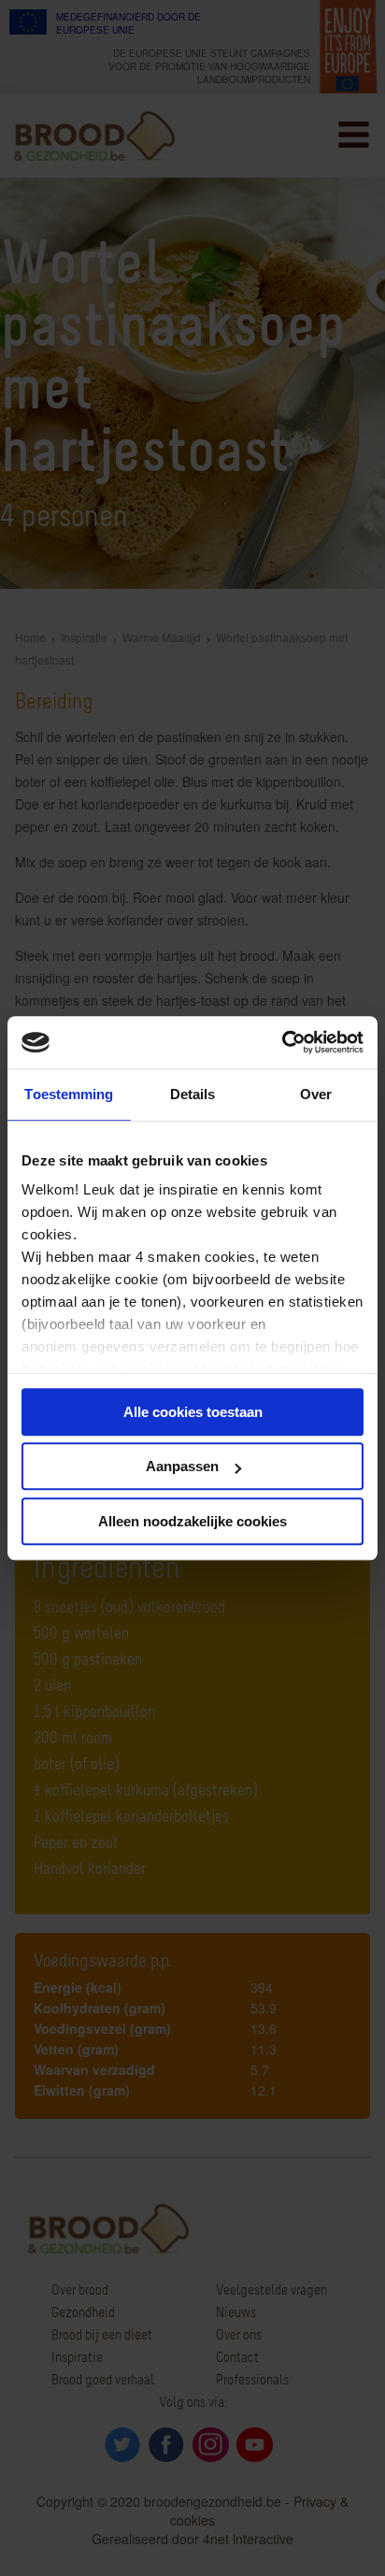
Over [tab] (316, 1094)
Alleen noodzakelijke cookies (192, 1521)
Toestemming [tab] (69, 1094)
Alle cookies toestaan (193, 1412)
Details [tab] (193, 1094)
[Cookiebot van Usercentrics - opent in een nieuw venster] (282, 1042)
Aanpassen (182, 1466)
